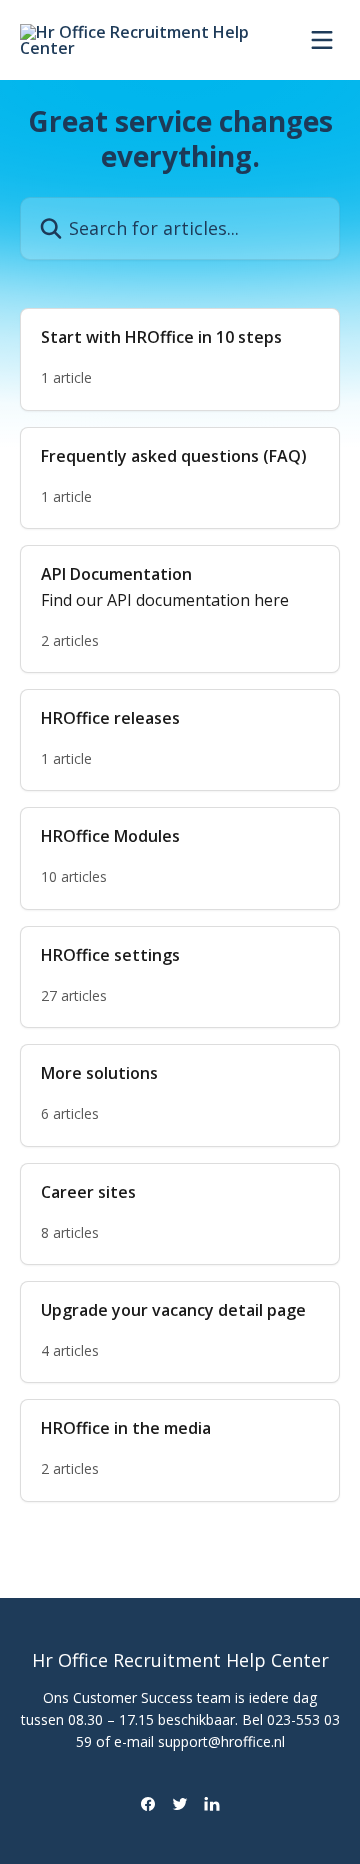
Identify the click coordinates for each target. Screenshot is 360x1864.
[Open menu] (322, 40)
